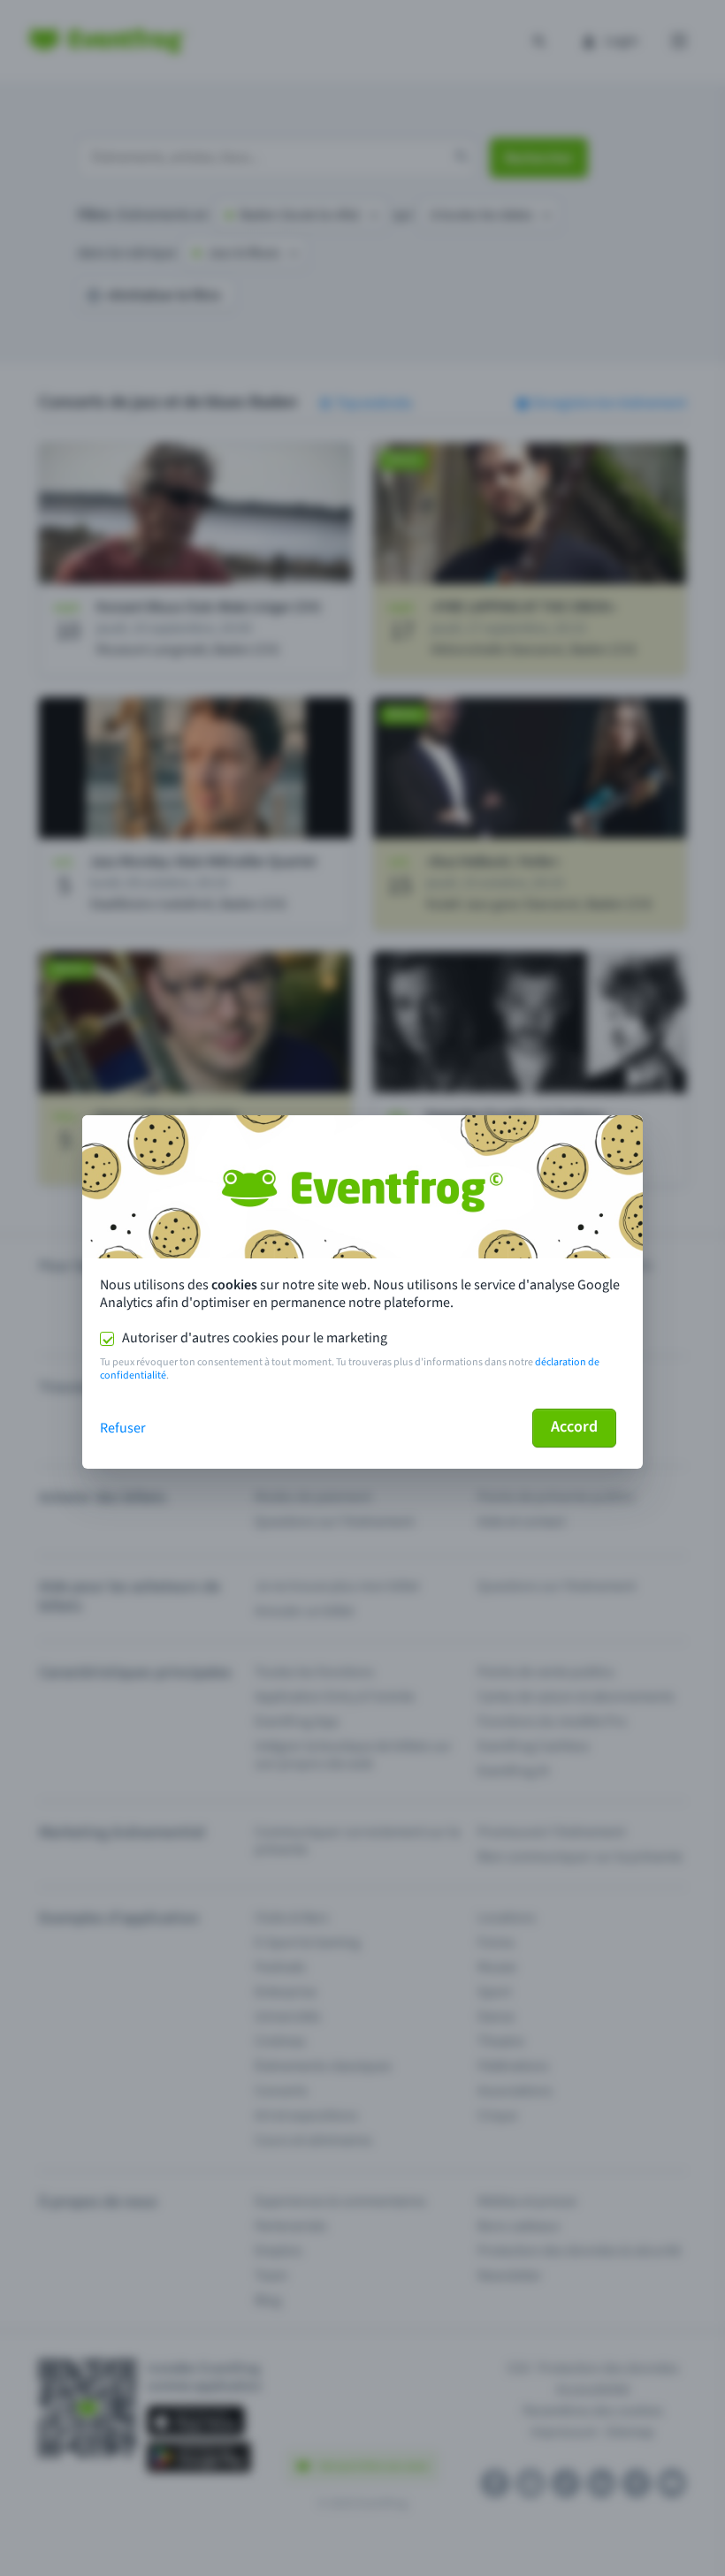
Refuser (123, 1428)
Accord (574, 1427)
